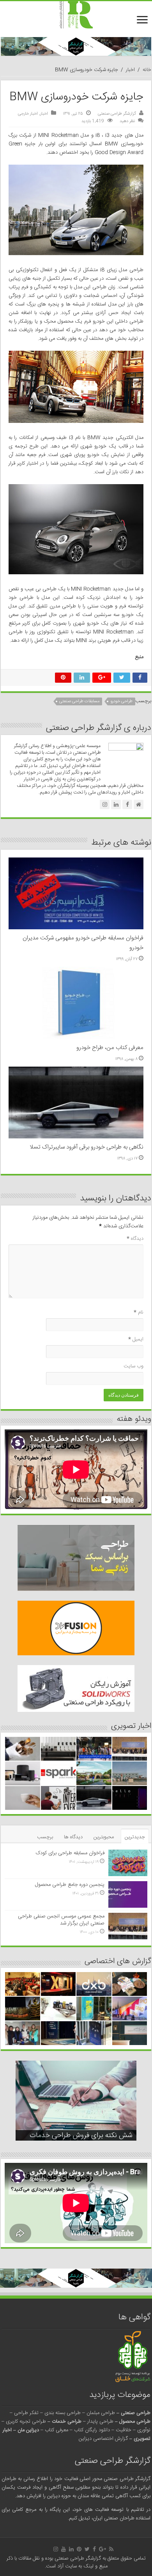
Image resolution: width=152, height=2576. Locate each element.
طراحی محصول (135, 2422)
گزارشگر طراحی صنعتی (117, 114)
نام (139, 1312)
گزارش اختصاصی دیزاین (103, 2439)
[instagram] (56, 2549)
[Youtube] (64, 2549)
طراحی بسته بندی (63, 2413)
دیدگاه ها (73, 1837)
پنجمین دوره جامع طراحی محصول (70, 1885)
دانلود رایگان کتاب (92, 2430)
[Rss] (111, 2549)
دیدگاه (135, 1239)
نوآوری (144, 2430)
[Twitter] (87, 2549)
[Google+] (103, 2549)
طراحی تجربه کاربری (26, 2422)
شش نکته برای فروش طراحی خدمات (81, 2136)
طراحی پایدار (100, 2422)
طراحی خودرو (121, 701)
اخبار (130, 70)
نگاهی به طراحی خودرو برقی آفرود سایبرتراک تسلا (87, 1147)
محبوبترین (104, 1837)
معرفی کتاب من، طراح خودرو (110, 1048)
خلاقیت (124, 2430)
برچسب (45, 1837)
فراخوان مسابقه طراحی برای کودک (70, 1853)
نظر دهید (127, 121)
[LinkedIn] (71, 2549)
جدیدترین (135, 1837)
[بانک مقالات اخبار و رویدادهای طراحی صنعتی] (76, 15)
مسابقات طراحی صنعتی (79, 701)
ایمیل (136, 1339)
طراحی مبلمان (101, 2413)
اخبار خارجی (28, 114)
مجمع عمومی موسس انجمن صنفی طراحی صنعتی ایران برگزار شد (61, 1920)
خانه (147, 70)
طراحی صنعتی (136, 2413)
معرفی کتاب (57, 2430)
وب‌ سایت (133, 1366)
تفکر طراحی (26, 2413)
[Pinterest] (79, 2549)
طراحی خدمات (67, 2422)
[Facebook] (94, 2549)
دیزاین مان (28, 2430)
